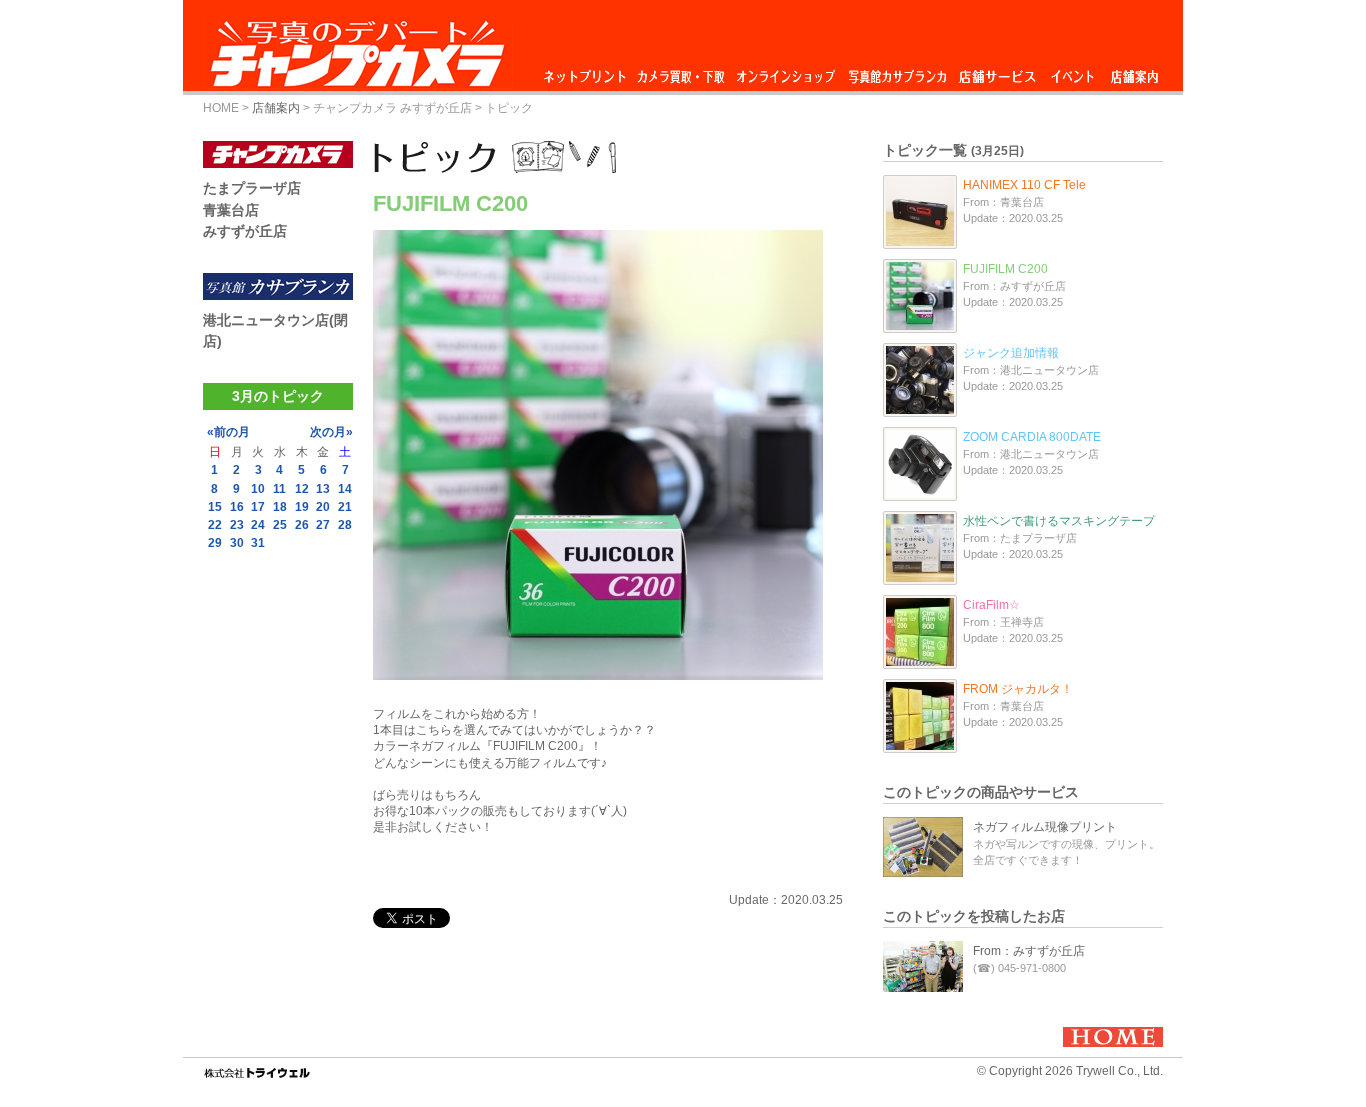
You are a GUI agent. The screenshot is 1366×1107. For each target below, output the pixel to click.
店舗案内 (1134, 71)
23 (237, 525)
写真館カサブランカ (897, 71)
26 (302, 525)
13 (323, 489)
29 (215, 543)
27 (323, 525)
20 (323, 507)
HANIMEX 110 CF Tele (1024, 185)
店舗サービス (997, 71)
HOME (221, 108)
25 (280, 525)
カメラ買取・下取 (682, 71)
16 (237, 507)
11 (279, 489)
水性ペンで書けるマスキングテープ (1059, 521)
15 (215, 507)
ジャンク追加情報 (1011, 353)
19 (302, 507)
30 (237, 543)
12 (302, 489)
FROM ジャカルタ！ (1018, 689)
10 (258, 489)
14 (345, 489)
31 (258, 543)
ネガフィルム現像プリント (1045, 827)
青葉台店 (231, 210)
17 (258, 507)
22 (215, 525)
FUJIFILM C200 (1005, 269)
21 (345, 507)
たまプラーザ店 (252, 188)
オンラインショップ (784, 71)
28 (345, 525)
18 (280, 507)
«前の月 (228, 432)
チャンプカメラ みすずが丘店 (392, 108)
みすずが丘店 (245, 231)
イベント (1073, 71)
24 (258, 525)
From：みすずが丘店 (1029, 951)
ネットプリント (588, 71)
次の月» (331, 432)
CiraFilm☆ (991, 605)
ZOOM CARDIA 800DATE (1032, 437)
